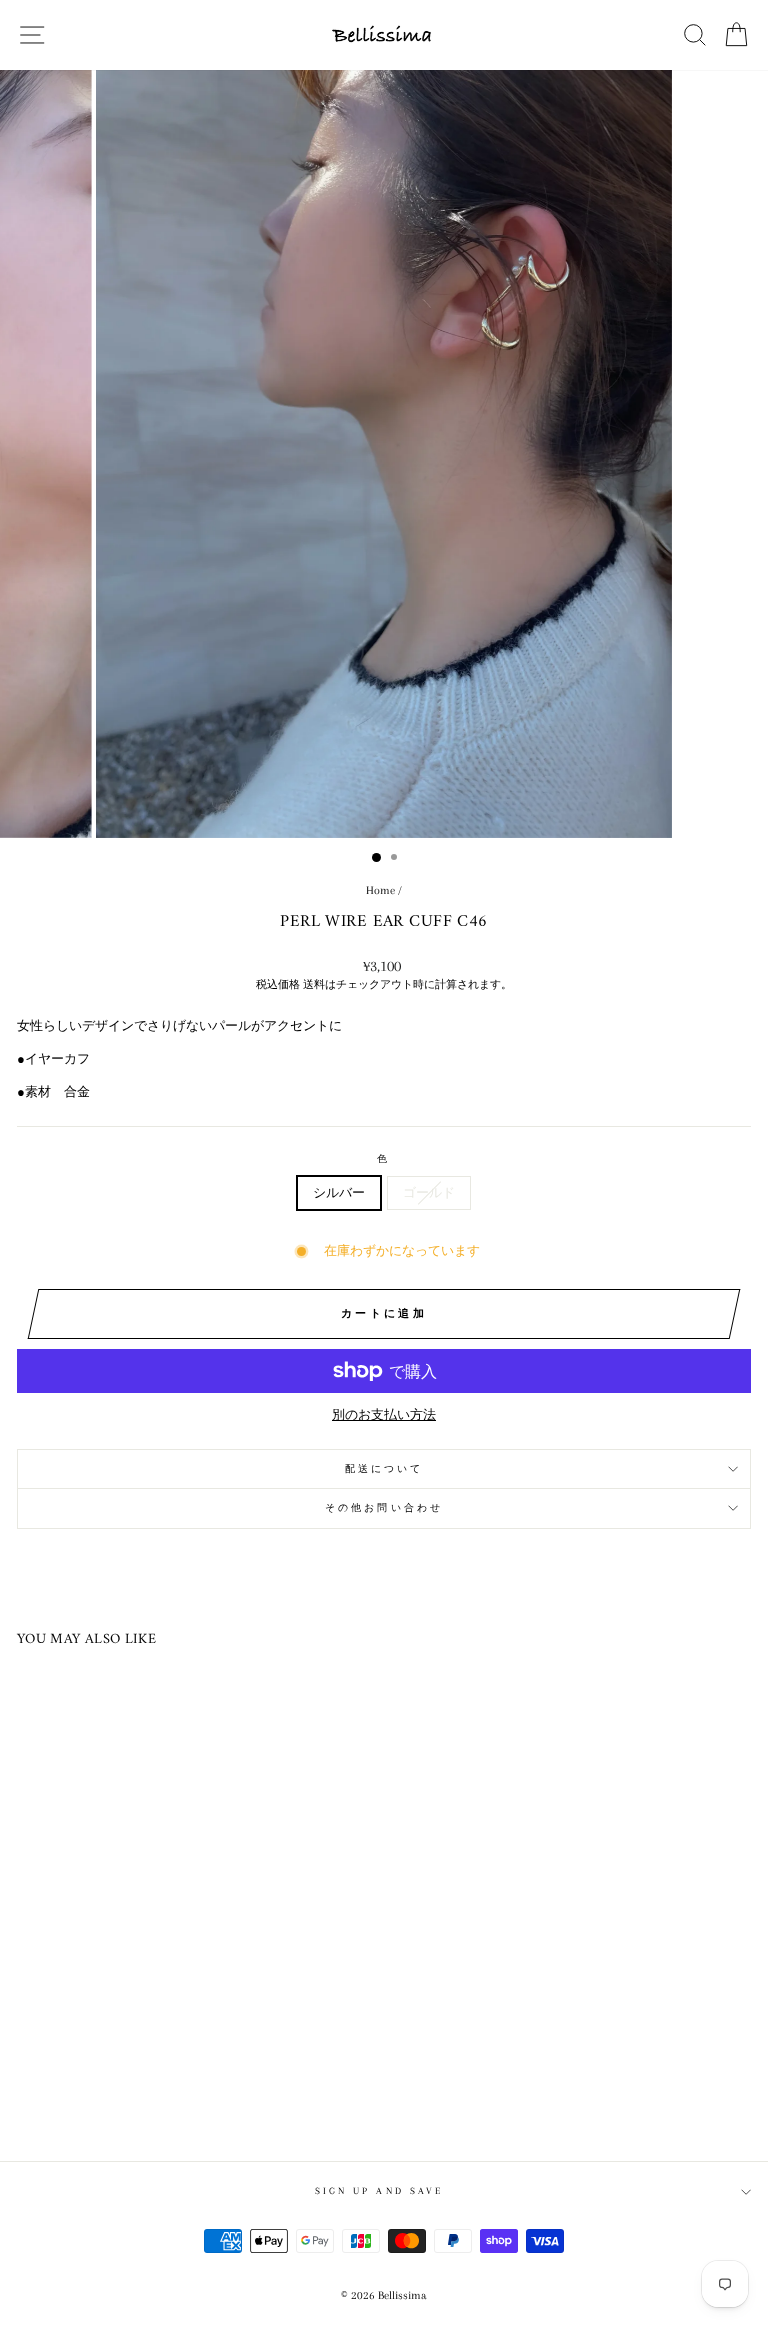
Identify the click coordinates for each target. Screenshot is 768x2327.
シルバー (339, 1193)
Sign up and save (379, 2190)
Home (380, 890)
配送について (384, 1468)
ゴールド (429, 1193)
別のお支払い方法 (384, 1415)
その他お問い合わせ (384, 1507)
